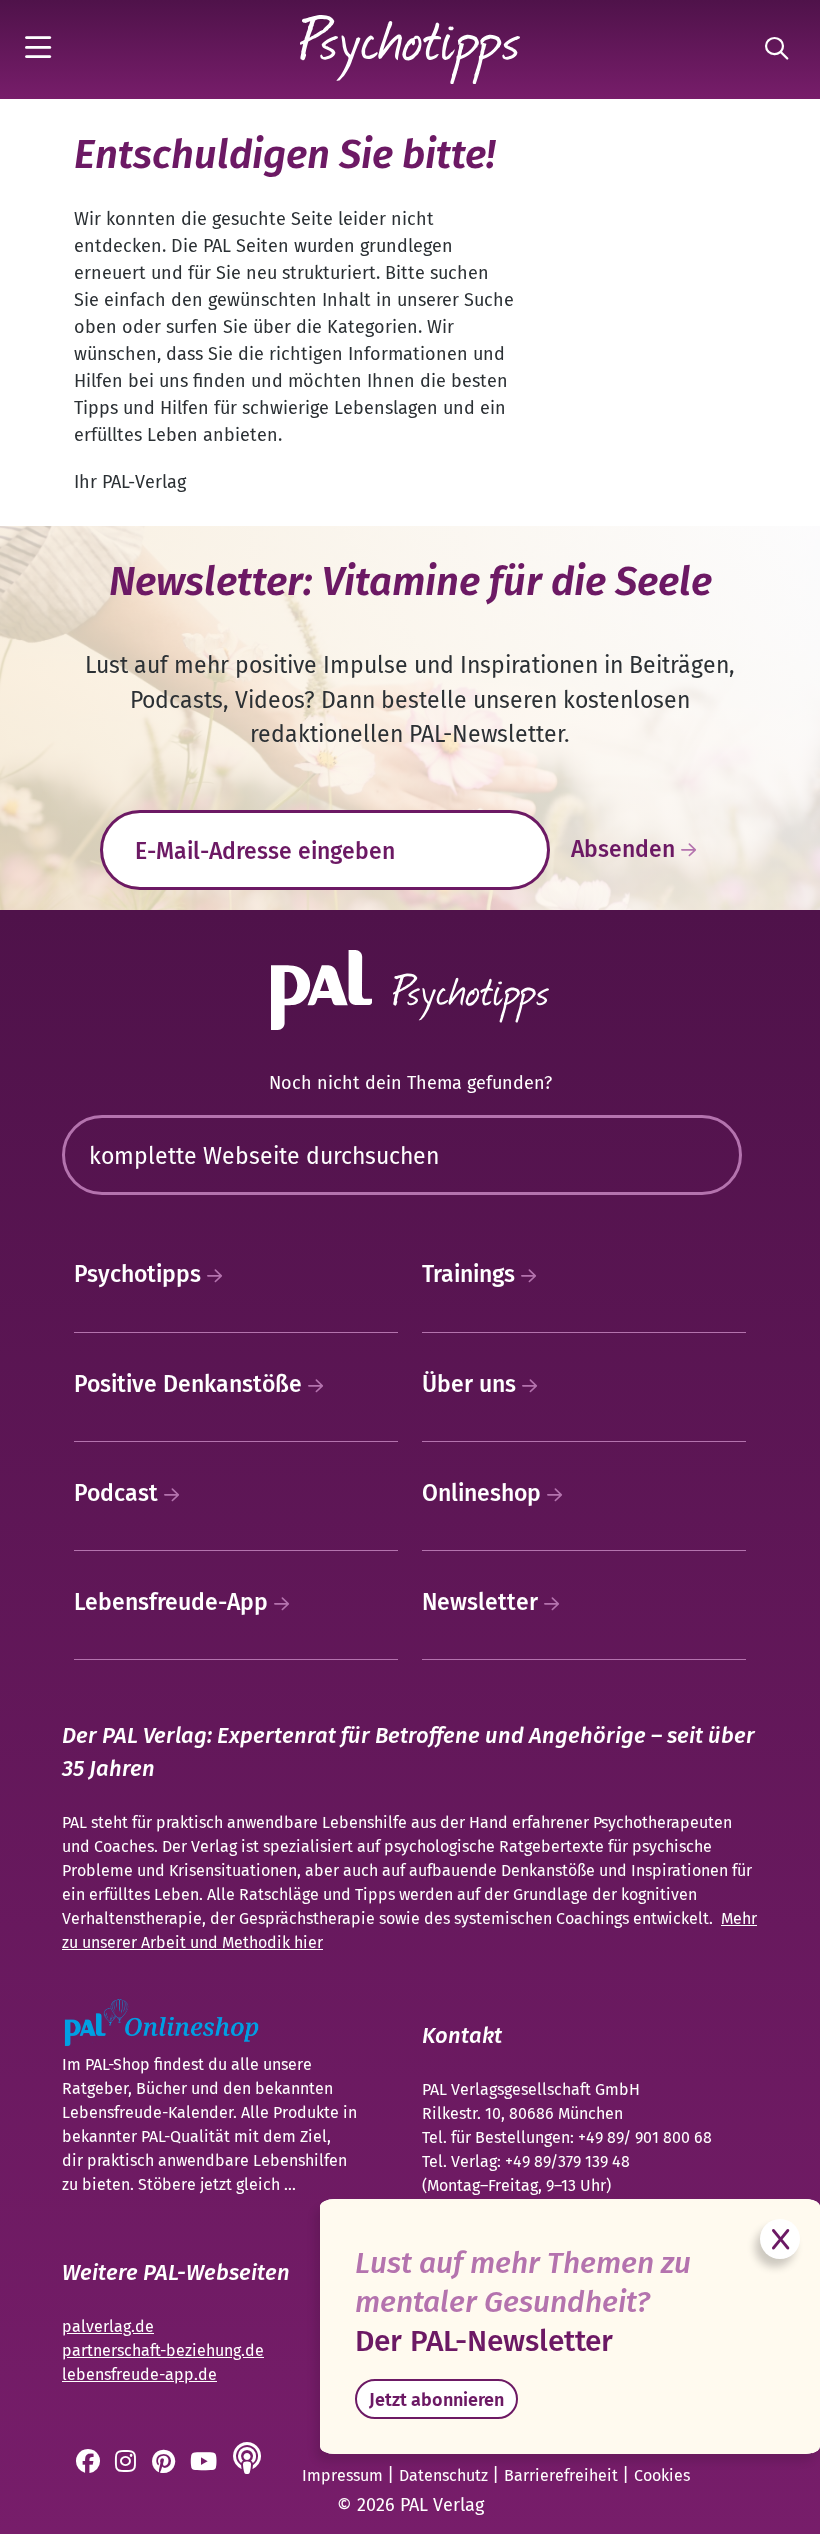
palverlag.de (108, 2326)
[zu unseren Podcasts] (249, 2464)
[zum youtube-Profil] (205, 2464)
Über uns (472, 1384)
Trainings (471, 1274)
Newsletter (483, 1602)
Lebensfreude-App (174, 1602)
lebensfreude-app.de (139, 2374)
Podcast (119, 1493)
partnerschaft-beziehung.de (163, 2350)
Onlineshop (484, 1493)
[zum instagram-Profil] (127, 2464)
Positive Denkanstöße (191, 1384)
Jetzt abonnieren (436, 2400)
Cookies (662, 2475)
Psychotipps (140, 1274)
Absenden (626, 849)
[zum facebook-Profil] (90, 2464)
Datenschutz (445, 2475)
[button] (42, 49)
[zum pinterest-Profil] (165, 2464)
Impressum (344, 2475)
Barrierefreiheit (563, 2475)
